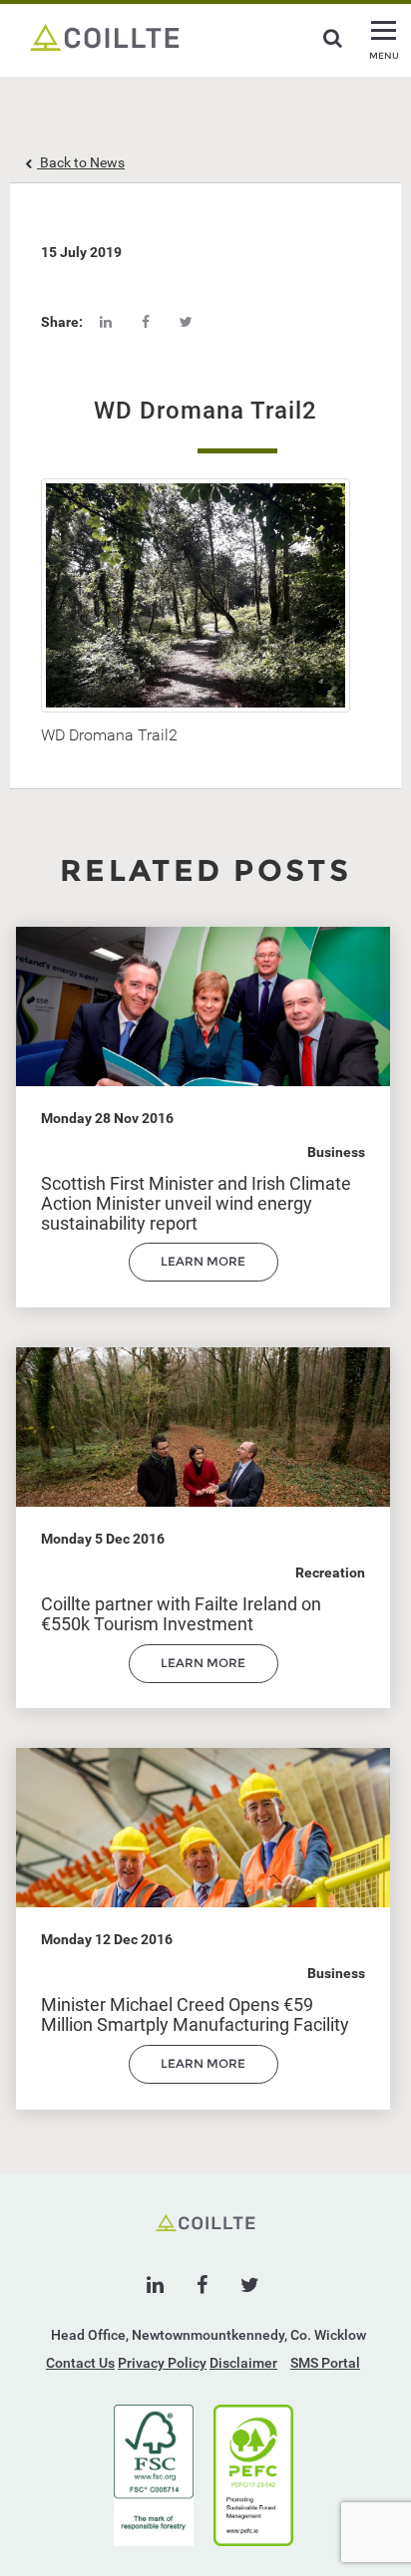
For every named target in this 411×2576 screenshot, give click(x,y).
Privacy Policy (162, 2363)
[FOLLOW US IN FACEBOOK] (202, 2285)
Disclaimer (243, 2363)
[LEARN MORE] (204, 1277)
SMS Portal (325, 2363)
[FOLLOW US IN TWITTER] (250, 2285)
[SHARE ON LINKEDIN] (106, 322)
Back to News (81, 162)
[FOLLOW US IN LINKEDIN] (155, 2285)
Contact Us (80, 2363)
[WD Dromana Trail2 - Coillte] (105, 36)
